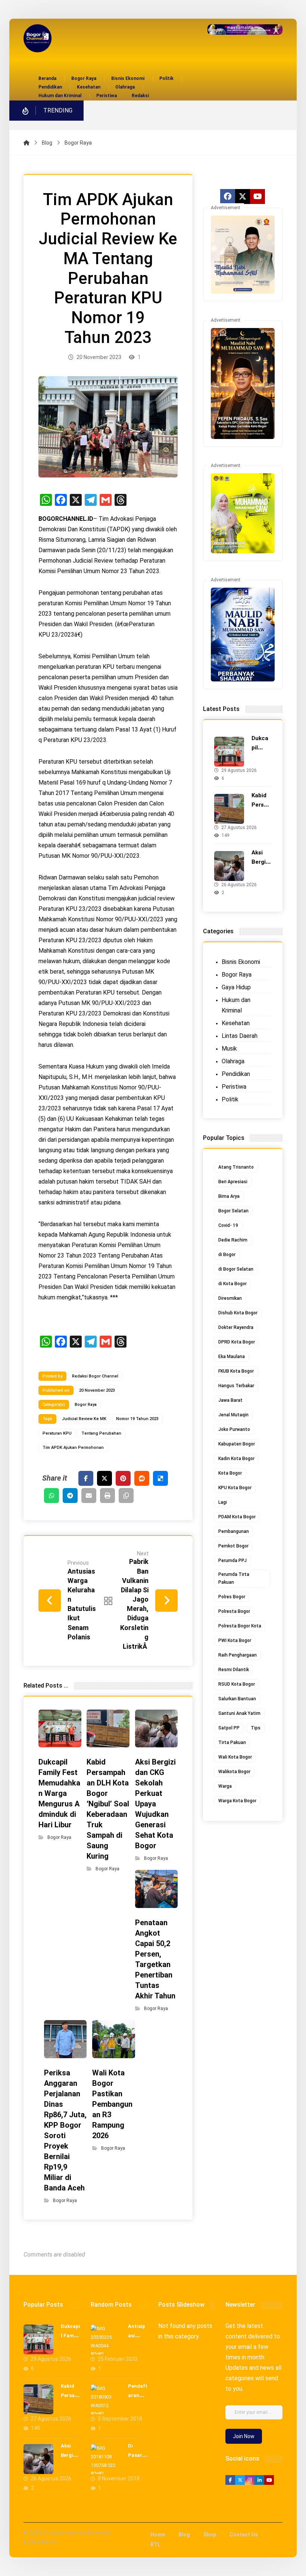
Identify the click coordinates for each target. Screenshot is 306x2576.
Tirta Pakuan (232, 1742)
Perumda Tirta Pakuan (234, 1578)
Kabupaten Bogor (237, 1444)
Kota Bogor (230, 1473)
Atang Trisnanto (236, 1167)
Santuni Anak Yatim (239, 1713)
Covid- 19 (228, 1225)
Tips (256, 1728)
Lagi (223, 1502)
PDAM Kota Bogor (237, 1517)
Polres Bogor (232, 1597)
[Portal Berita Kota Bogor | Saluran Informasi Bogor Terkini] (38, 38)
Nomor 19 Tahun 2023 (137, 1419)
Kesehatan (236, 1023)
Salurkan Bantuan (237, 1699)
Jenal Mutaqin (233, 1415)
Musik (229, 1049)
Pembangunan (234, 1531)
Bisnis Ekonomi (241, 962)
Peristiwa (234, 1087)
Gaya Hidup (236, 987)
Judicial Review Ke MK (84, 1419)
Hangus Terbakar (236, 1386)
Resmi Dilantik (234, 1670)
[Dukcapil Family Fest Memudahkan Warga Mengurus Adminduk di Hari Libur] (229, 752)
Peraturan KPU (57, 1433)
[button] (86, 1478)
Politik (230, 1099)
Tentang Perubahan (101, 1433)
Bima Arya (229, 1196)
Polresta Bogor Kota (240, 1626)
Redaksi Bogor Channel (95, 1376)
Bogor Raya (86, 1405)
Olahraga (233, 1061)
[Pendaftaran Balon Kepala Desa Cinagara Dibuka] (106, 2399)
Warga (225, 1786)
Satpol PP (229, 1728)
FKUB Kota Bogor (236, 1371)
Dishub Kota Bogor (238, 1313)
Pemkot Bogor (233, 1546)
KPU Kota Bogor (235, 1488)
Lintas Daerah (240, 1036)
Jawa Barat (230, 1400)
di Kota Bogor (232, 1284)
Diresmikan (230, 1298)
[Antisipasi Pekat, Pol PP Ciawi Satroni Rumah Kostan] (106, 2340)
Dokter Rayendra (236, 1327)
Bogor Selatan (233, 1211)
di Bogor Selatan (236, 1269)
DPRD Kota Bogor (237, 1342)
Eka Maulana (232, 1357)
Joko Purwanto (234, 1429)
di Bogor (227, 1255)
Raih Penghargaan (238, 1655)
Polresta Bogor (234, 1611)
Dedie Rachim (233, 1240)
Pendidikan (236, 1074)
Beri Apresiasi (233, 1182)
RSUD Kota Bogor (237, 1684)
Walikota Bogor (234, 1772)
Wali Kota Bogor (235, 1757)
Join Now (244, 2436)
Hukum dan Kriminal (236, 1005)
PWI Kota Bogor (235, 1640)
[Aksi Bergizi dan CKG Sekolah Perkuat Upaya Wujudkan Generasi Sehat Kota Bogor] (229, 866)
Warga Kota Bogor (237, 1801)
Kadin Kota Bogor (236, 1459)
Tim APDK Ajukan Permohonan (73, 1448)
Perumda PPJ (232, 1561)
